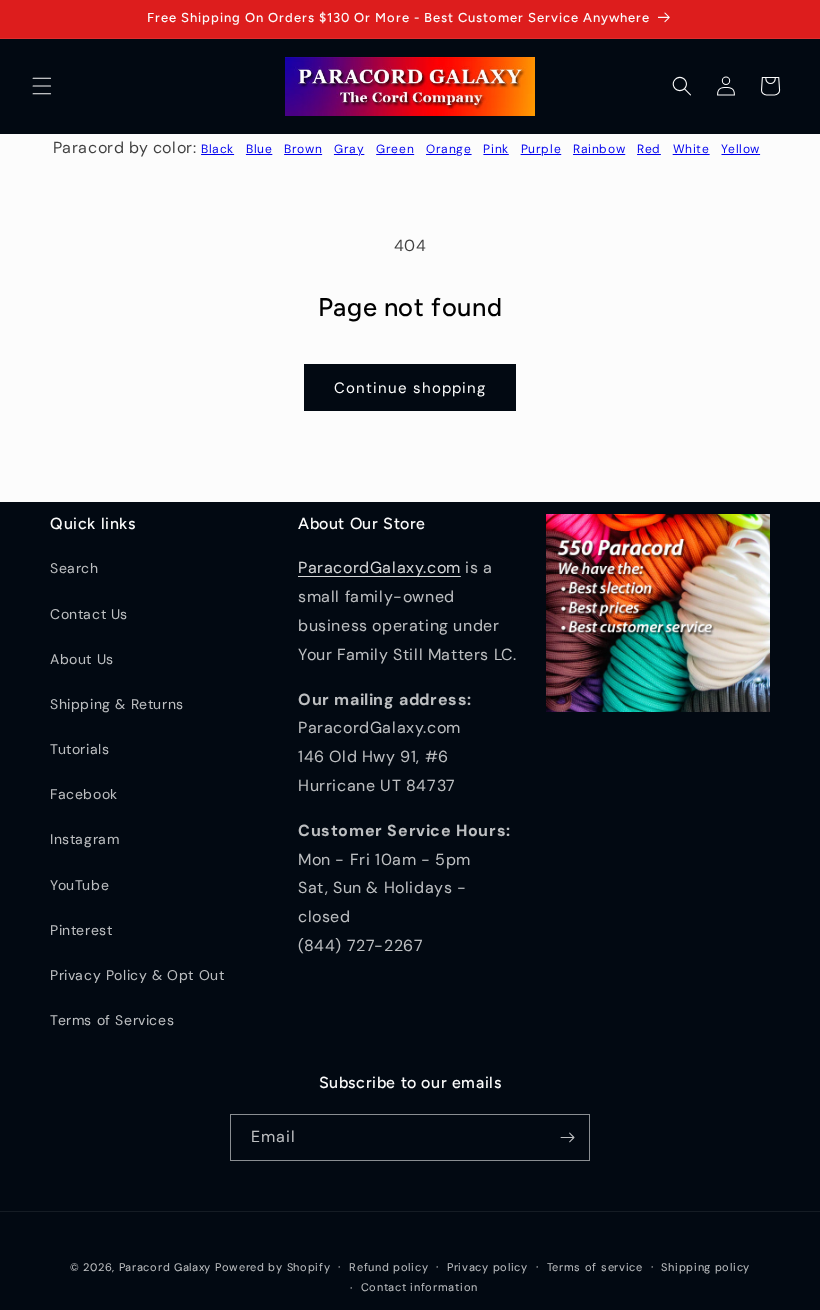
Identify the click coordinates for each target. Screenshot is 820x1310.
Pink (495, 149)
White (691, 149)
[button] (42, 86)
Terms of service (595, 1267)
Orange (449, 149)
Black (217, 149)
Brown (303, 149)
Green (395, 149)
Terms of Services (112, 1020)
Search (74, 568)
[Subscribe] (567, 1137)
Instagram (84, 839)
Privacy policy (487, 1267)
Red (649, 149)
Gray (349, 149)
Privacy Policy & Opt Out (137, 975)
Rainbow (599, 149)
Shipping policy (705, 1267)
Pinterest (81, 930)
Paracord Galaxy (165, 1267)
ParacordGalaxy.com (379, 567)
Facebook (84, 794)
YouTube (79, 885)
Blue (259, 149)
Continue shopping (410, 388)
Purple (541, 149)
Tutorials (79, 749)
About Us (82, 659)
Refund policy (388, 1267)
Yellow (740, 149)
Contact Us (89, 614)
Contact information (419, 1287)
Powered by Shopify (273, 1267)
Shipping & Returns (117, 704)
